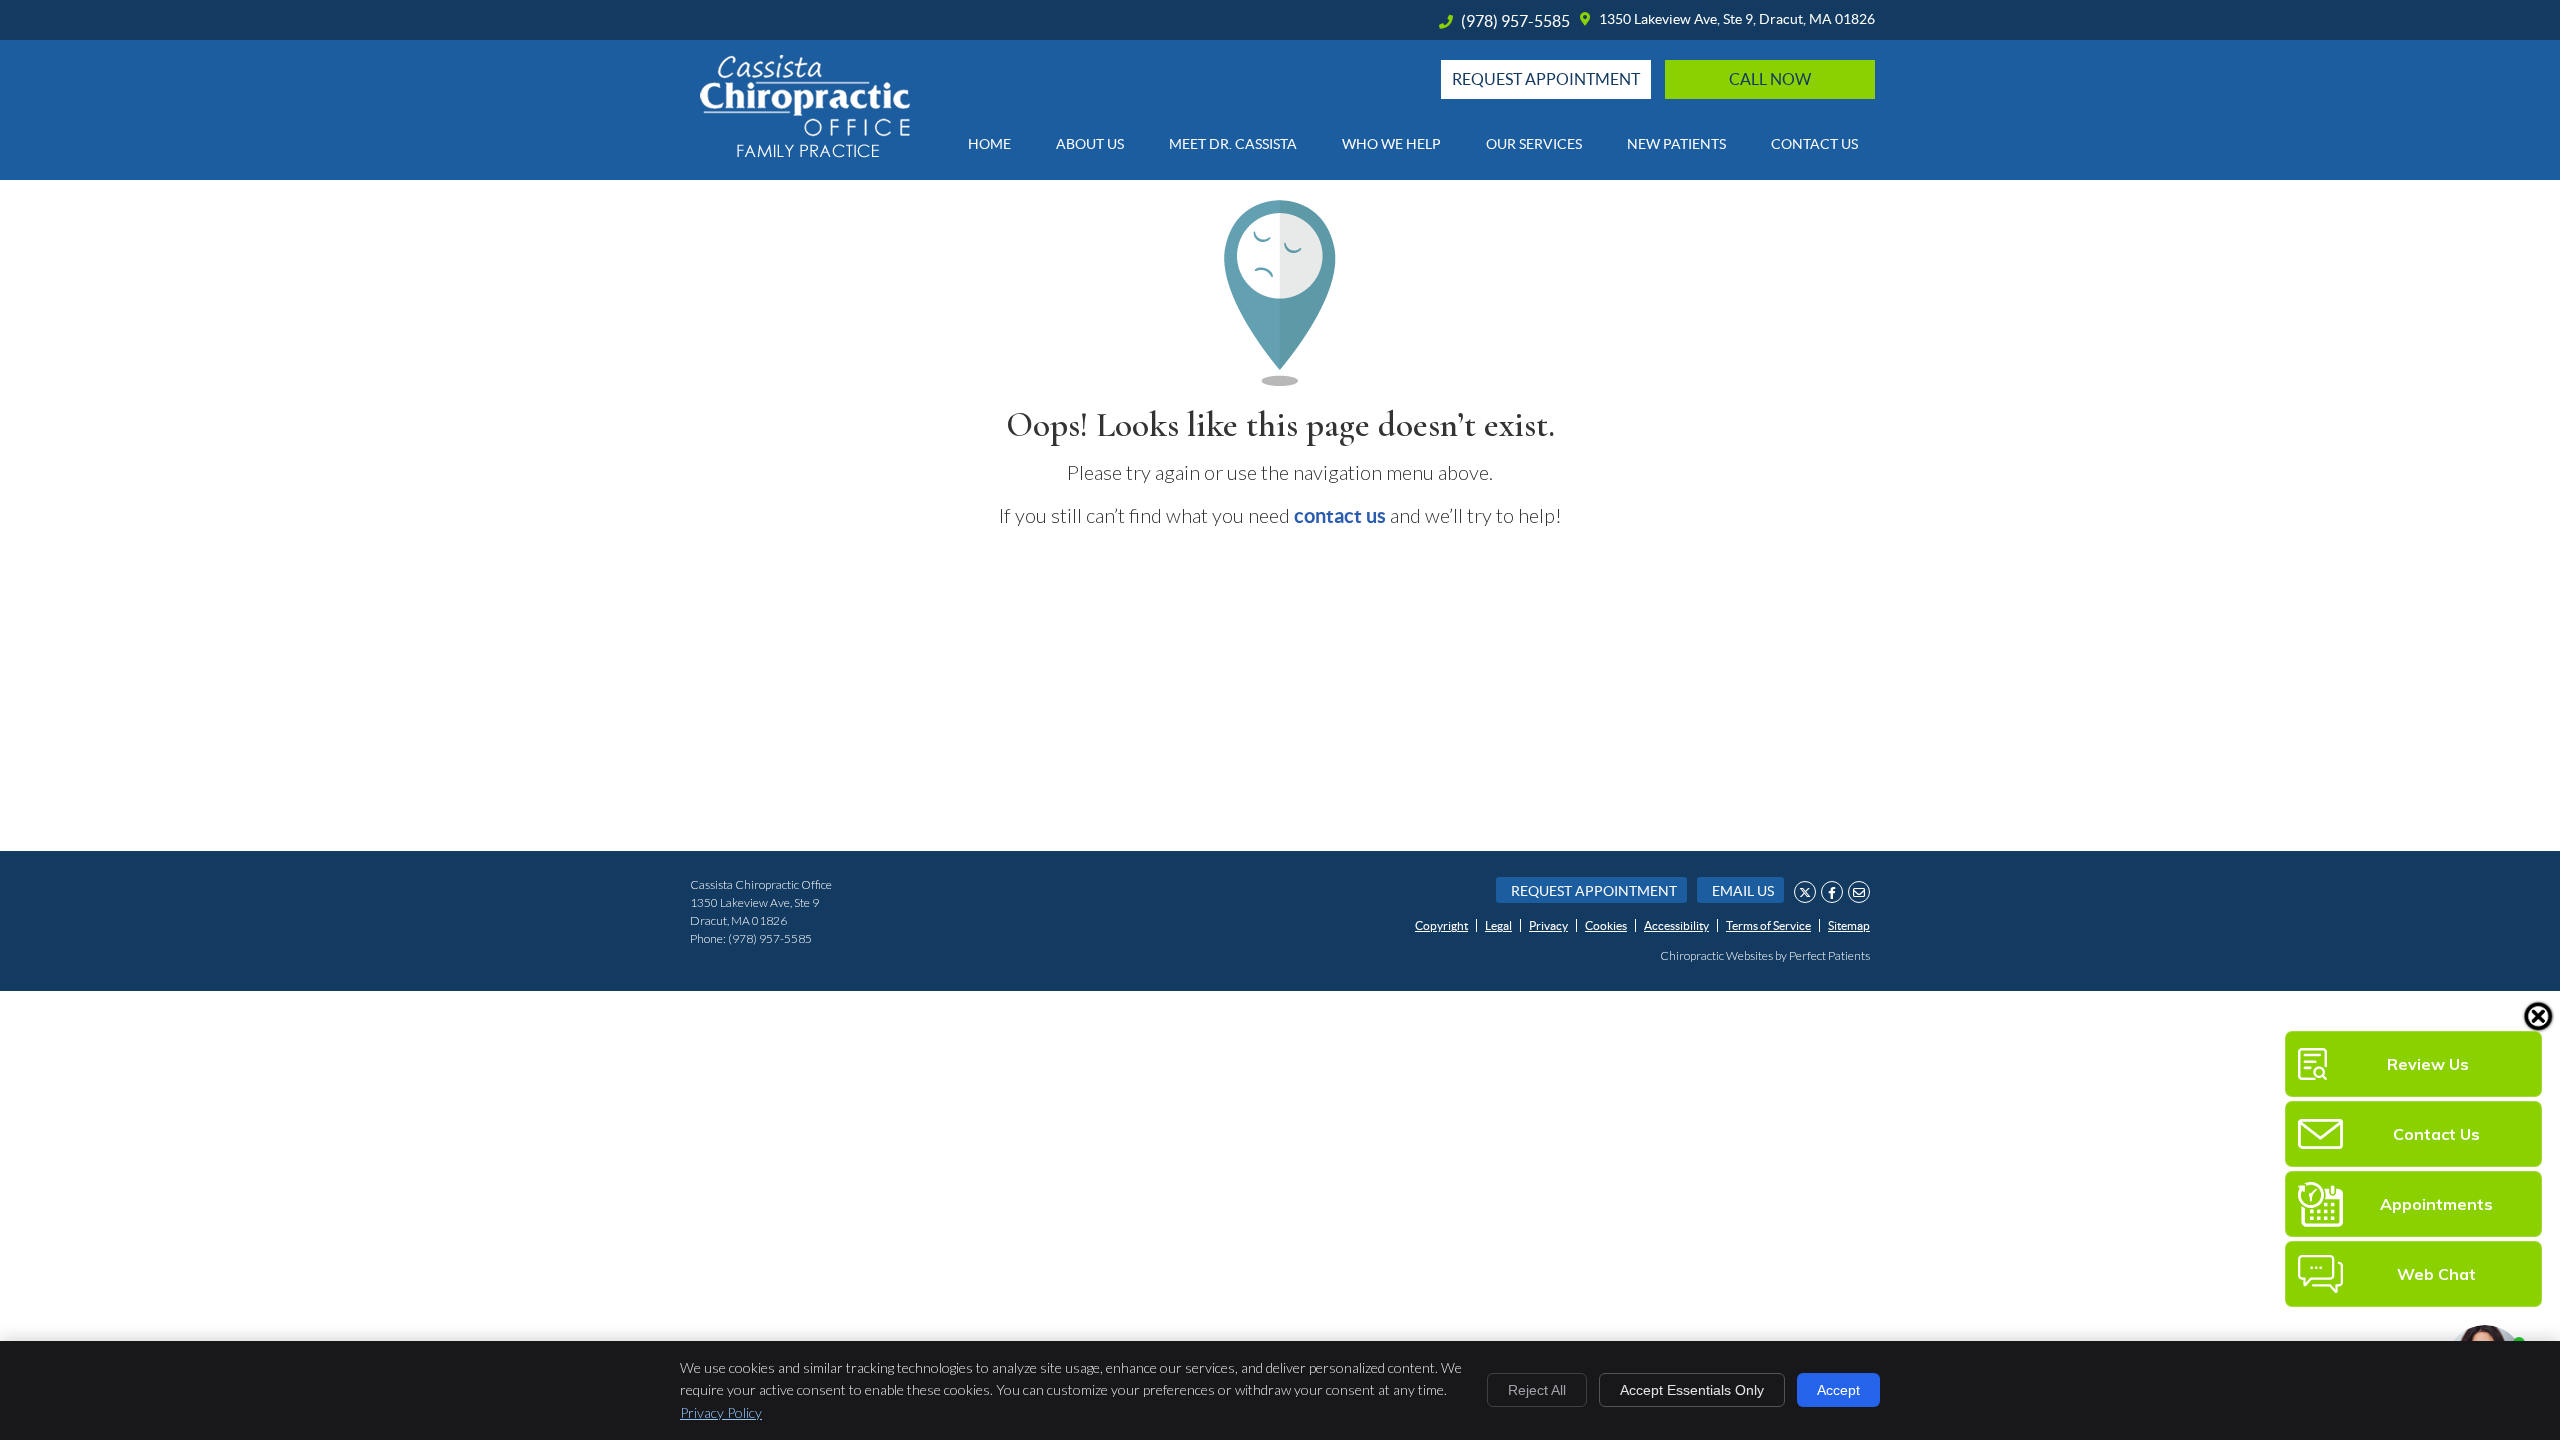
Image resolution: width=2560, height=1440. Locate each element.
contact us (1340, 515)
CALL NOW (1770, 79)
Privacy (1548, 925)
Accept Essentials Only (1692, 1390)
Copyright (1441, 925)
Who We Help (1391, 144)
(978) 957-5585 (1515, 21)
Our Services (1534, 144)
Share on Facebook (1832, 892)
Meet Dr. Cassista (1233, 144)
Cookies (1606, 925)
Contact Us (1814, 144)
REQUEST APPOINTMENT (1546, 79)
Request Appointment (1594, 891)
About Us (1090, 144)
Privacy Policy (721, 1412)
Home (989, 144)
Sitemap (1849, 925)
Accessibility (1676, 925)
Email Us (1743, 891)
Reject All (1537, 1390)
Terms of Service (1768, 925)
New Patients (1676, 144)
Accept (1838, 1390)
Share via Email (1859, 892)
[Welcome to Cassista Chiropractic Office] (805, 151)
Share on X (1805, 892)
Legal (1498, 925)
